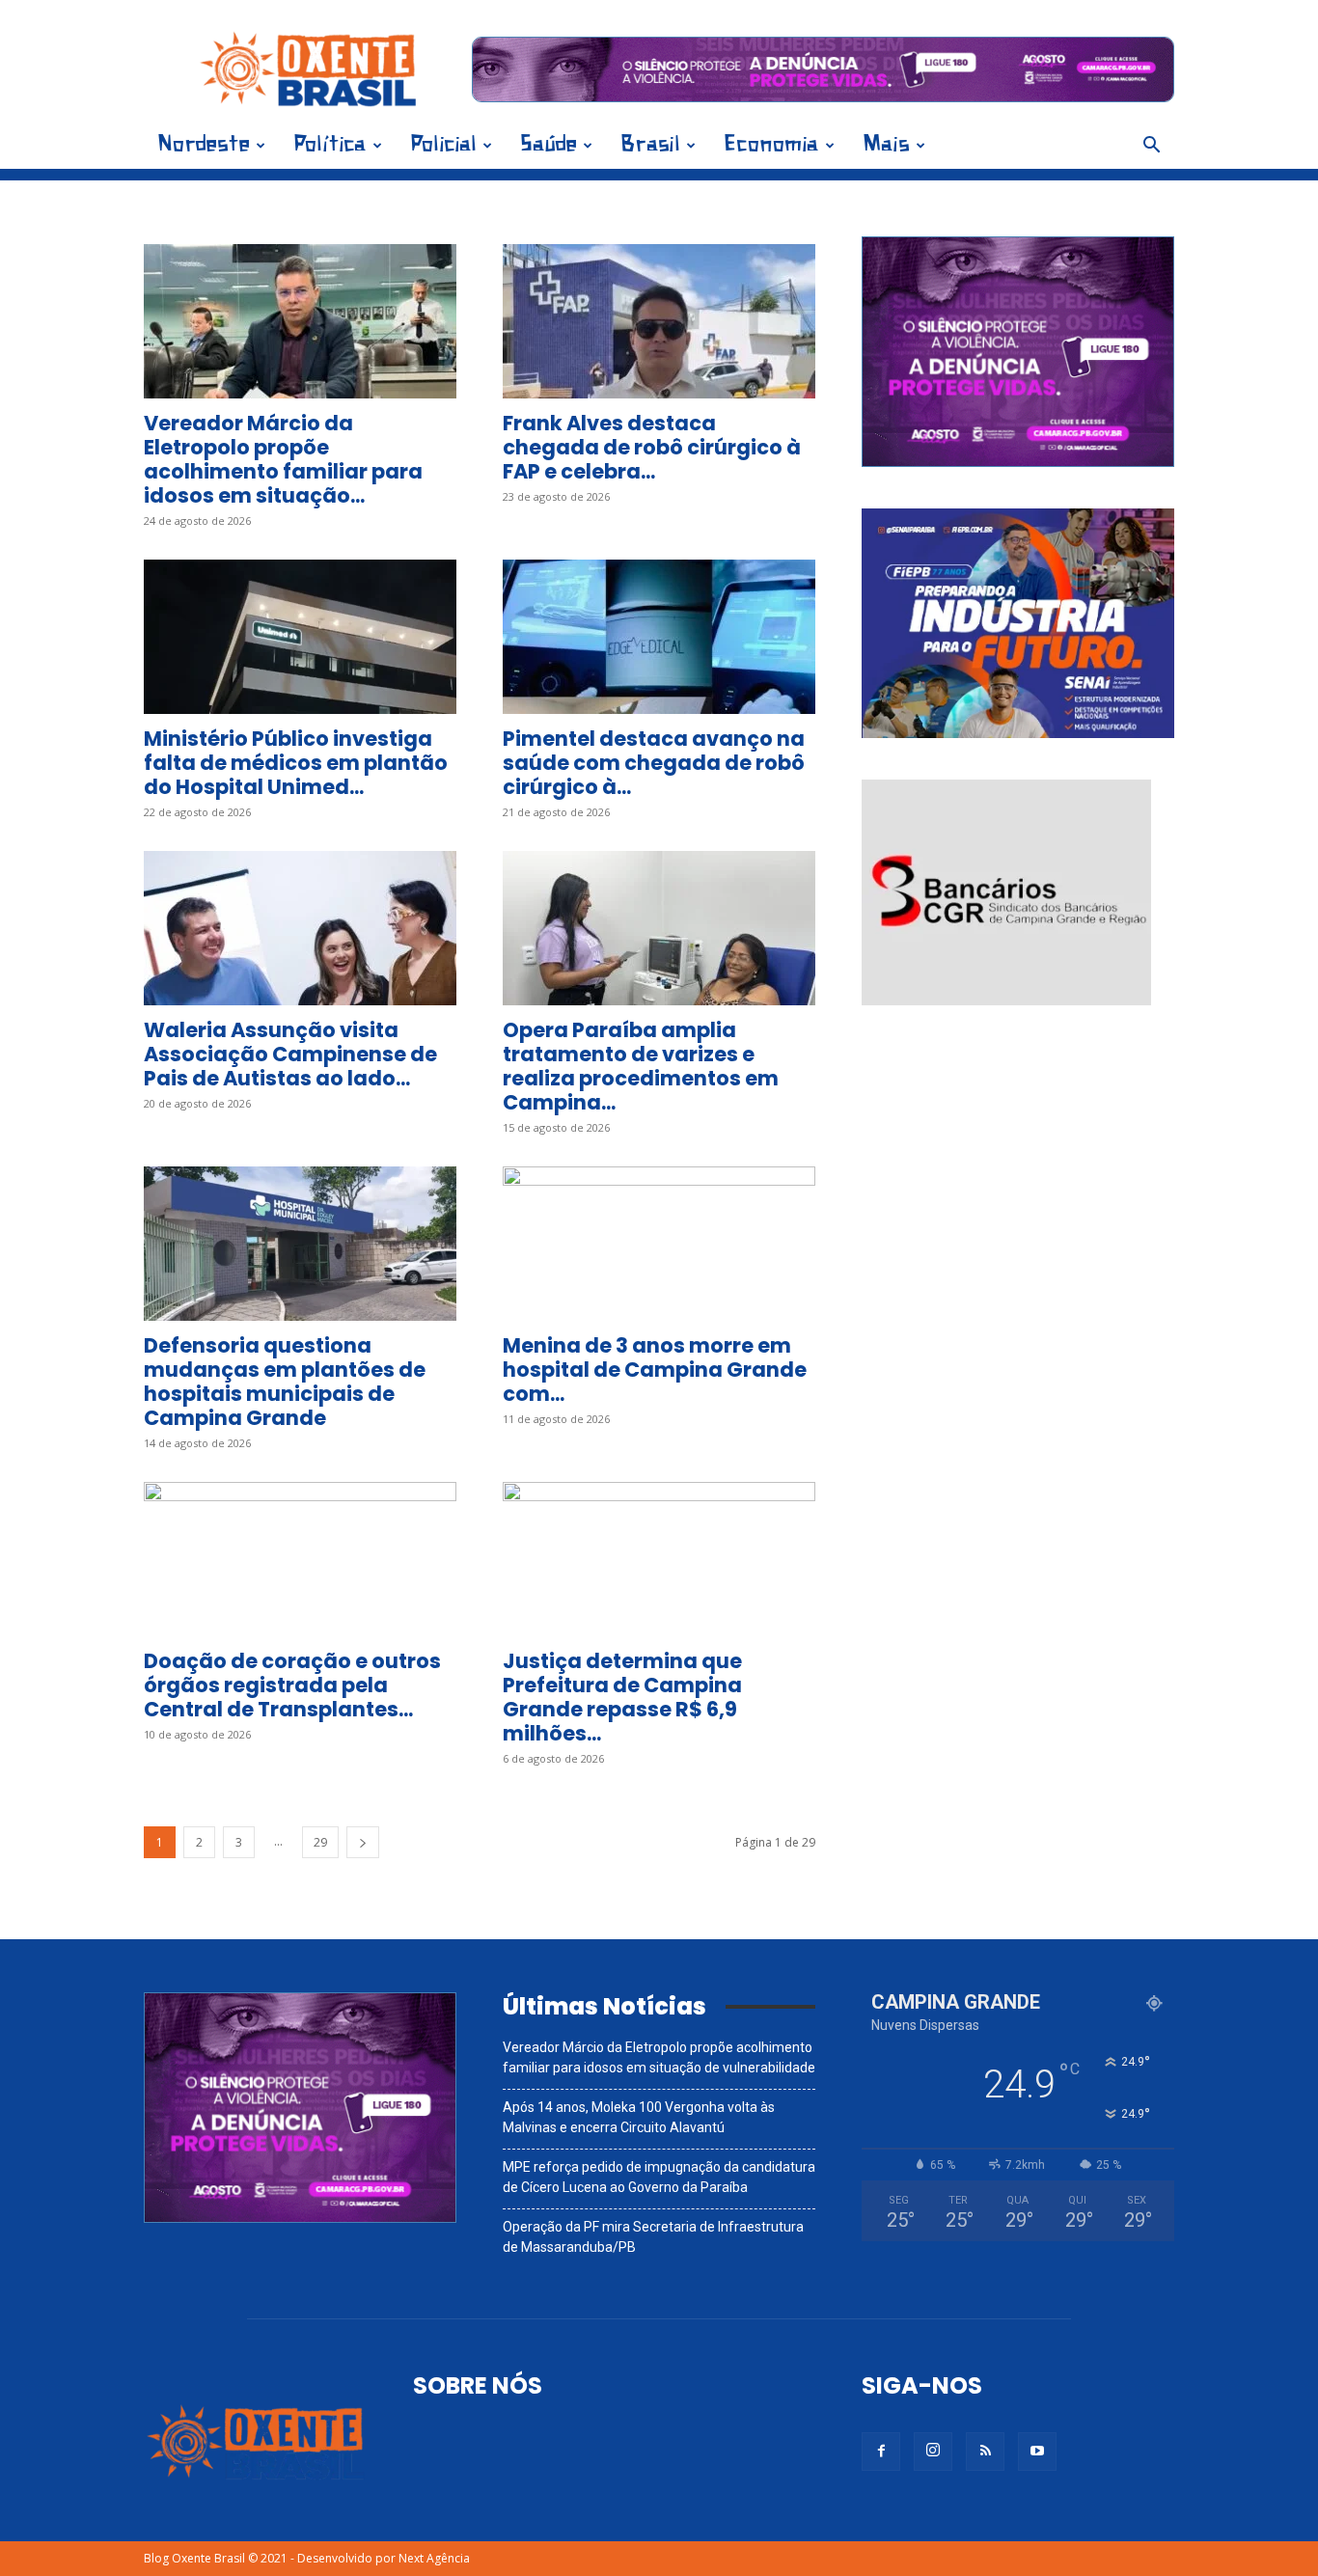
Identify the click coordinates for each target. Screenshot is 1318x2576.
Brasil (650, 145)
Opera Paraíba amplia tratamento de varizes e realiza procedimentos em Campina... (641, 1066)
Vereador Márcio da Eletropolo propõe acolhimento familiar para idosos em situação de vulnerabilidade (659, 2057)
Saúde (549, 145)
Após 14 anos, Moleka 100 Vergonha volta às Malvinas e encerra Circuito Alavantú (639, 2117)
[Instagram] (933, 2452)
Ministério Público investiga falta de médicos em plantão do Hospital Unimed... (296, 763)
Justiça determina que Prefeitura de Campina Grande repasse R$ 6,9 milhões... (622, 1697)
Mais (886, 145)
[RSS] (985, 2452)
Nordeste (204, 145)
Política (330, 145)
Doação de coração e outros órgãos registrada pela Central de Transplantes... (292, 1685)
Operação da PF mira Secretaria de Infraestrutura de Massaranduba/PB (653, 2237)
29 (320, 1842)
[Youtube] (1037, 2452)
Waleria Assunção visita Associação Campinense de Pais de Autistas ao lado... (290, 1054)
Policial (443, 145)
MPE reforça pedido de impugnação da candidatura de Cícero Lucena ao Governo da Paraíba (659, 2177)
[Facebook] (881, 2452)
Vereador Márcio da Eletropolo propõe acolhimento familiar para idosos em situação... (283, 459)
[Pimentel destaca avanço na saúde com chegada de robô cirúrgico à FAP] (659, 637)
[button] (1151, 147)
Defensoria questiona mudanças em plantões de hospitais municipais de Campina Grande (285, 1382)
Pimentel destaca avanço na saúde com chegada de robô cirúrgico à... (654, 763)
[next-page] (363, 1842)
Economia (771, 145)
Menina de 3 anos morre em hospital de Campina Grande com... (655, 1370)
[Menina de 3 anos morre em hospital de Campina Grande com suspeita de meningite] (659, 1244)
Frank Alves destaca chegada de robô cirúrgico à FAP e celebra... (652, 447)
